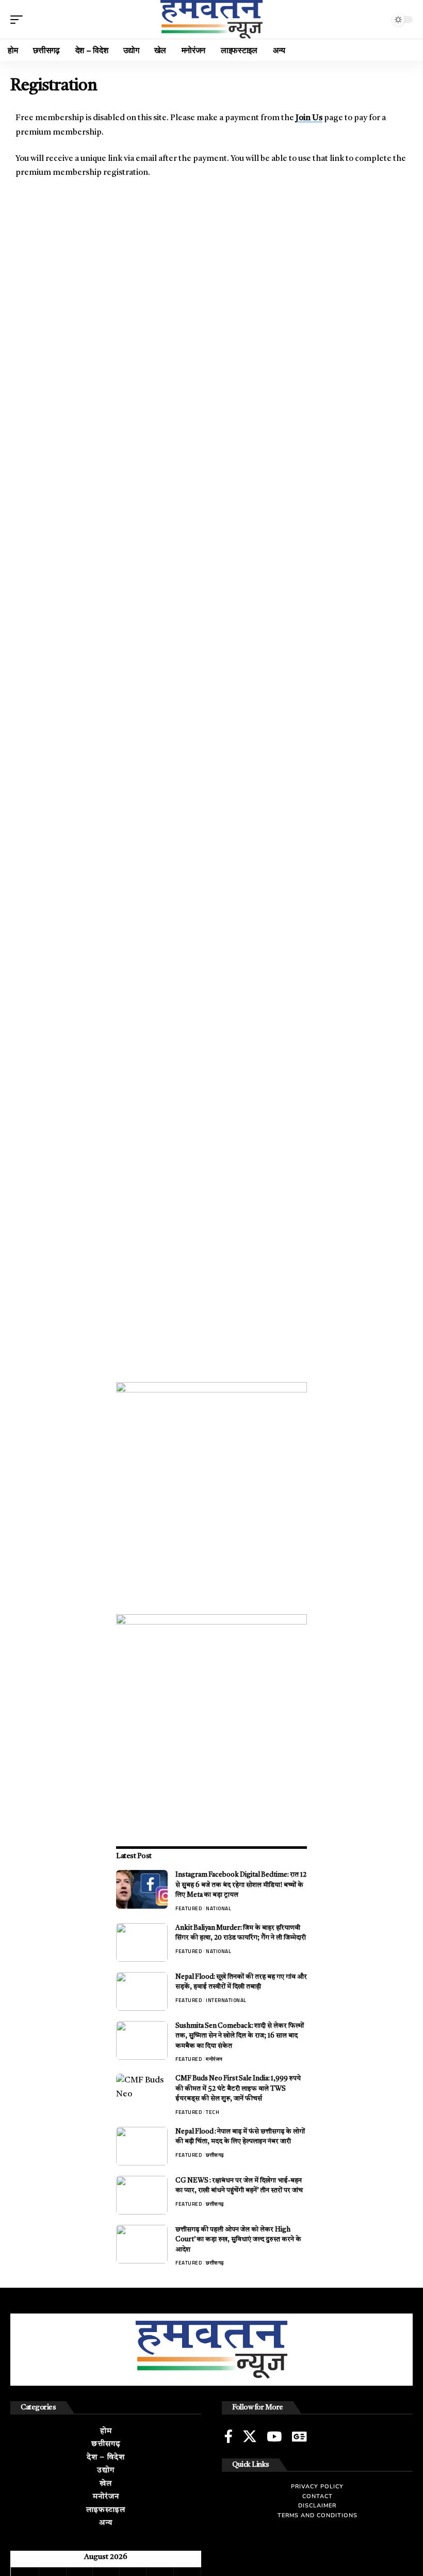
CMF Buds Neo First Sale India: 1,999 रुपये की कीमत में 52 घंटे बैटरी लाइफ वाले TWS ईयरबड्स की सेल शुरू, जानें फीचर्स (238, 2089)
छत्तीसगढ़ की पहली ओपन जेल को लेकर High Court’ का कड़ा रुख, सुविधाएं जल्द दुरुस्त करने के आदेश (238, 2240)
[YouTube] (274, 2436)
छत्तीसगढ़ (215, 2155)
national (218, 1908)
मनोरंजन (214, 2059)
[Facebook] (229, 2436)
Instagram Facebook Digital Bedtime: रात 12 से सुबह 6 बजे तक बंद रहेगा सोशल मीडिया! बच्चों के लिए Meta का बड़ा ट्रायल (241, 1885)
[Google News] (299, 2436)
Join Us (309, 118)
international (226, 2000)
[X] (250, 2436)
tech (213, 2112)
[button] (19, 20)
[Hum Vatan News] (211, 19)
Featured (189, 1908)
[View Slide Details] (211, 1478)
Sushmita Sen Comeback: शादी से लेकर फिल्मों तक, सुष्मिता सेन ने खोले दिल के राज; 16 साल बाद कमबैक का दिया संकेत (240, 2036)
